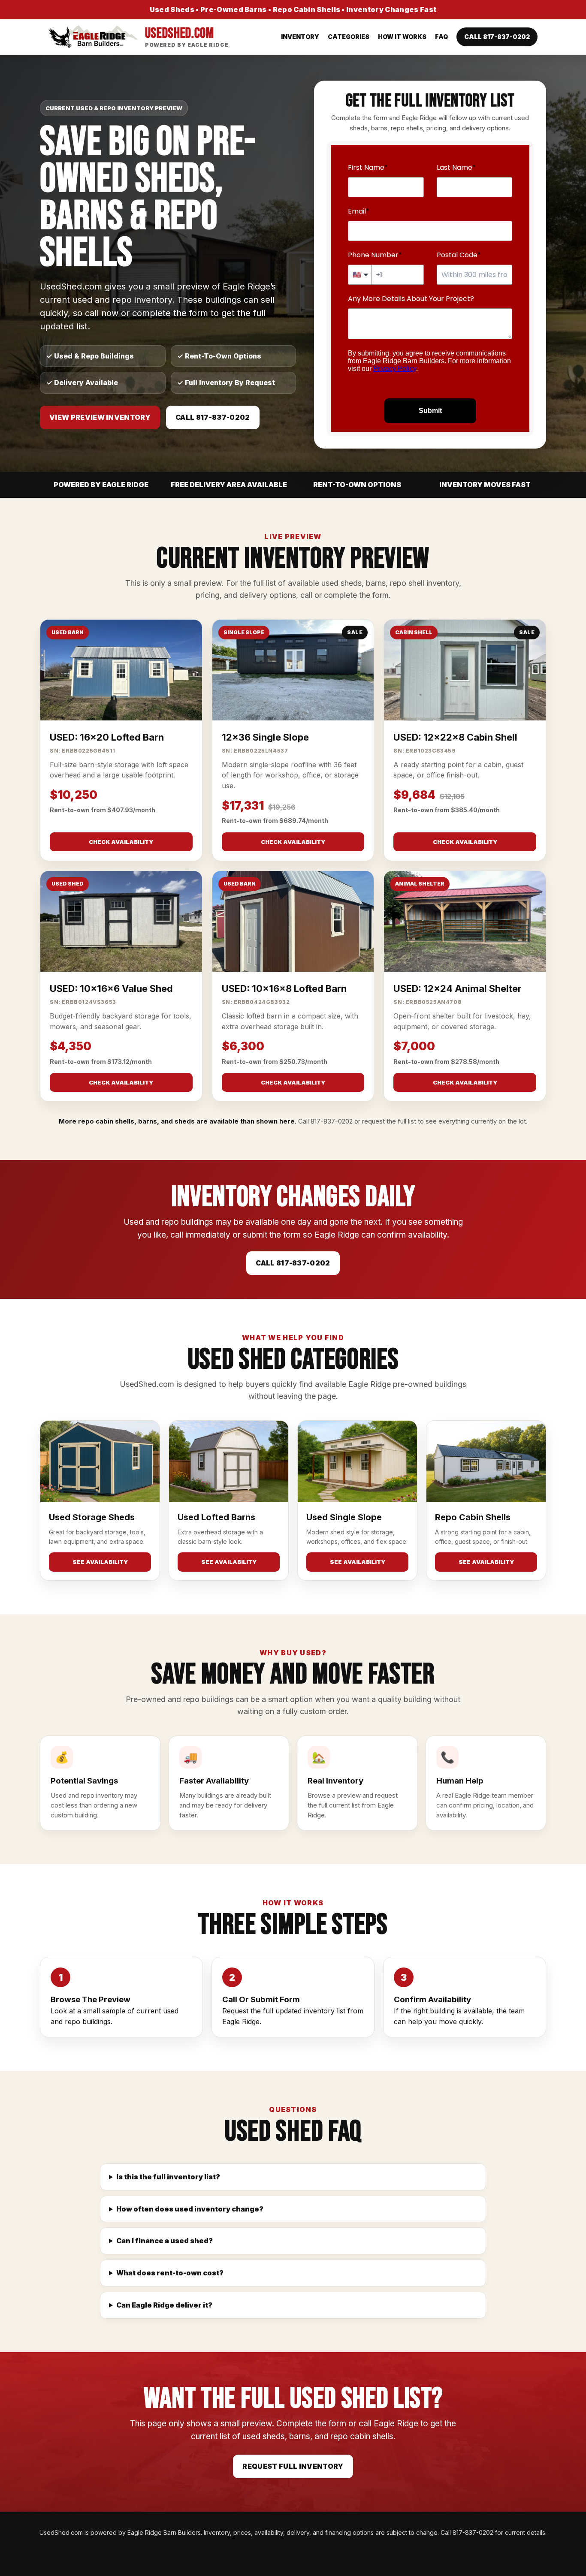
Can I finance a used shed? (165, 2241)
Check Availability (121, 842)
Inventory (300, 37)
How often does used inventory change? (190, 2209)
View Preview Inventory (100, 417)
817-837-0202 (332, 1121)
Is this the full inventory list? (168, 2177)
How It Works (402, 37)
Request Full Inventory (293, 2466)
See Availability (100, 1562)
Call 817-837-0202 (497, 37)
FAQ (441, 37)
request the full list (389, 1121)
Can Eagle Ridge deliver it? (164, 2305)
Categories (349, 37)
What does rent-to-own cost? (170, 2273)
